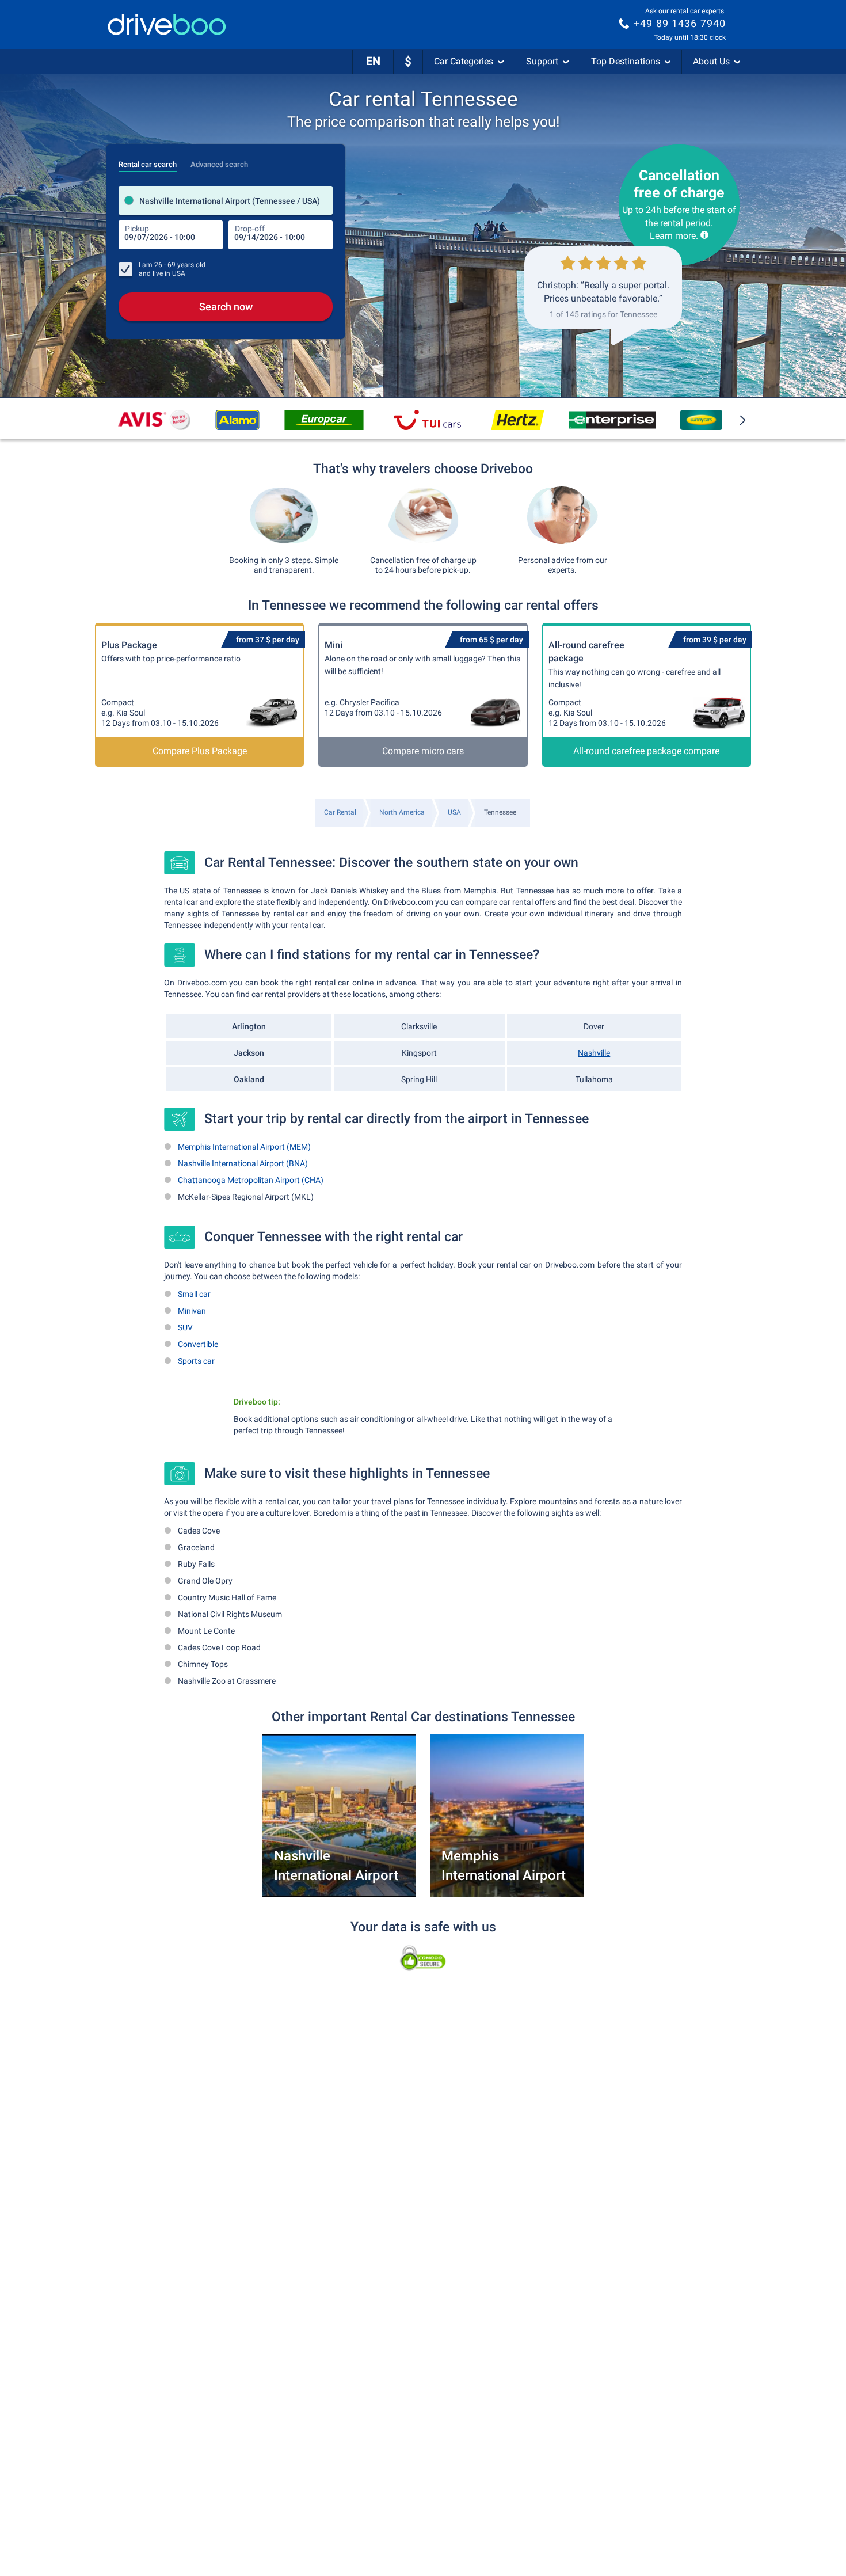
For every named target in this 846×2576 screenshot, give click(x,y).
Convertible (198, 1344)
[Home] (167, 24)
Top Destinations (626, 61)
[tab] (148, 161)
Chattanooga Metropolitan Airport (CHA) (251, 1180)
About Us (711, 61)
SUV (185, 1327)
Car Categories (464, 61)
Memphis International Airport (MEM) (244, 1147)
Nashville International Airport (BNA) (243, 1163)
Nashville (594, 1053)
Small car (194, 1294)
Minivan (192, 1311)
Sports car (196, 1361)
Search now (226, 307)
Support (542, 61)
